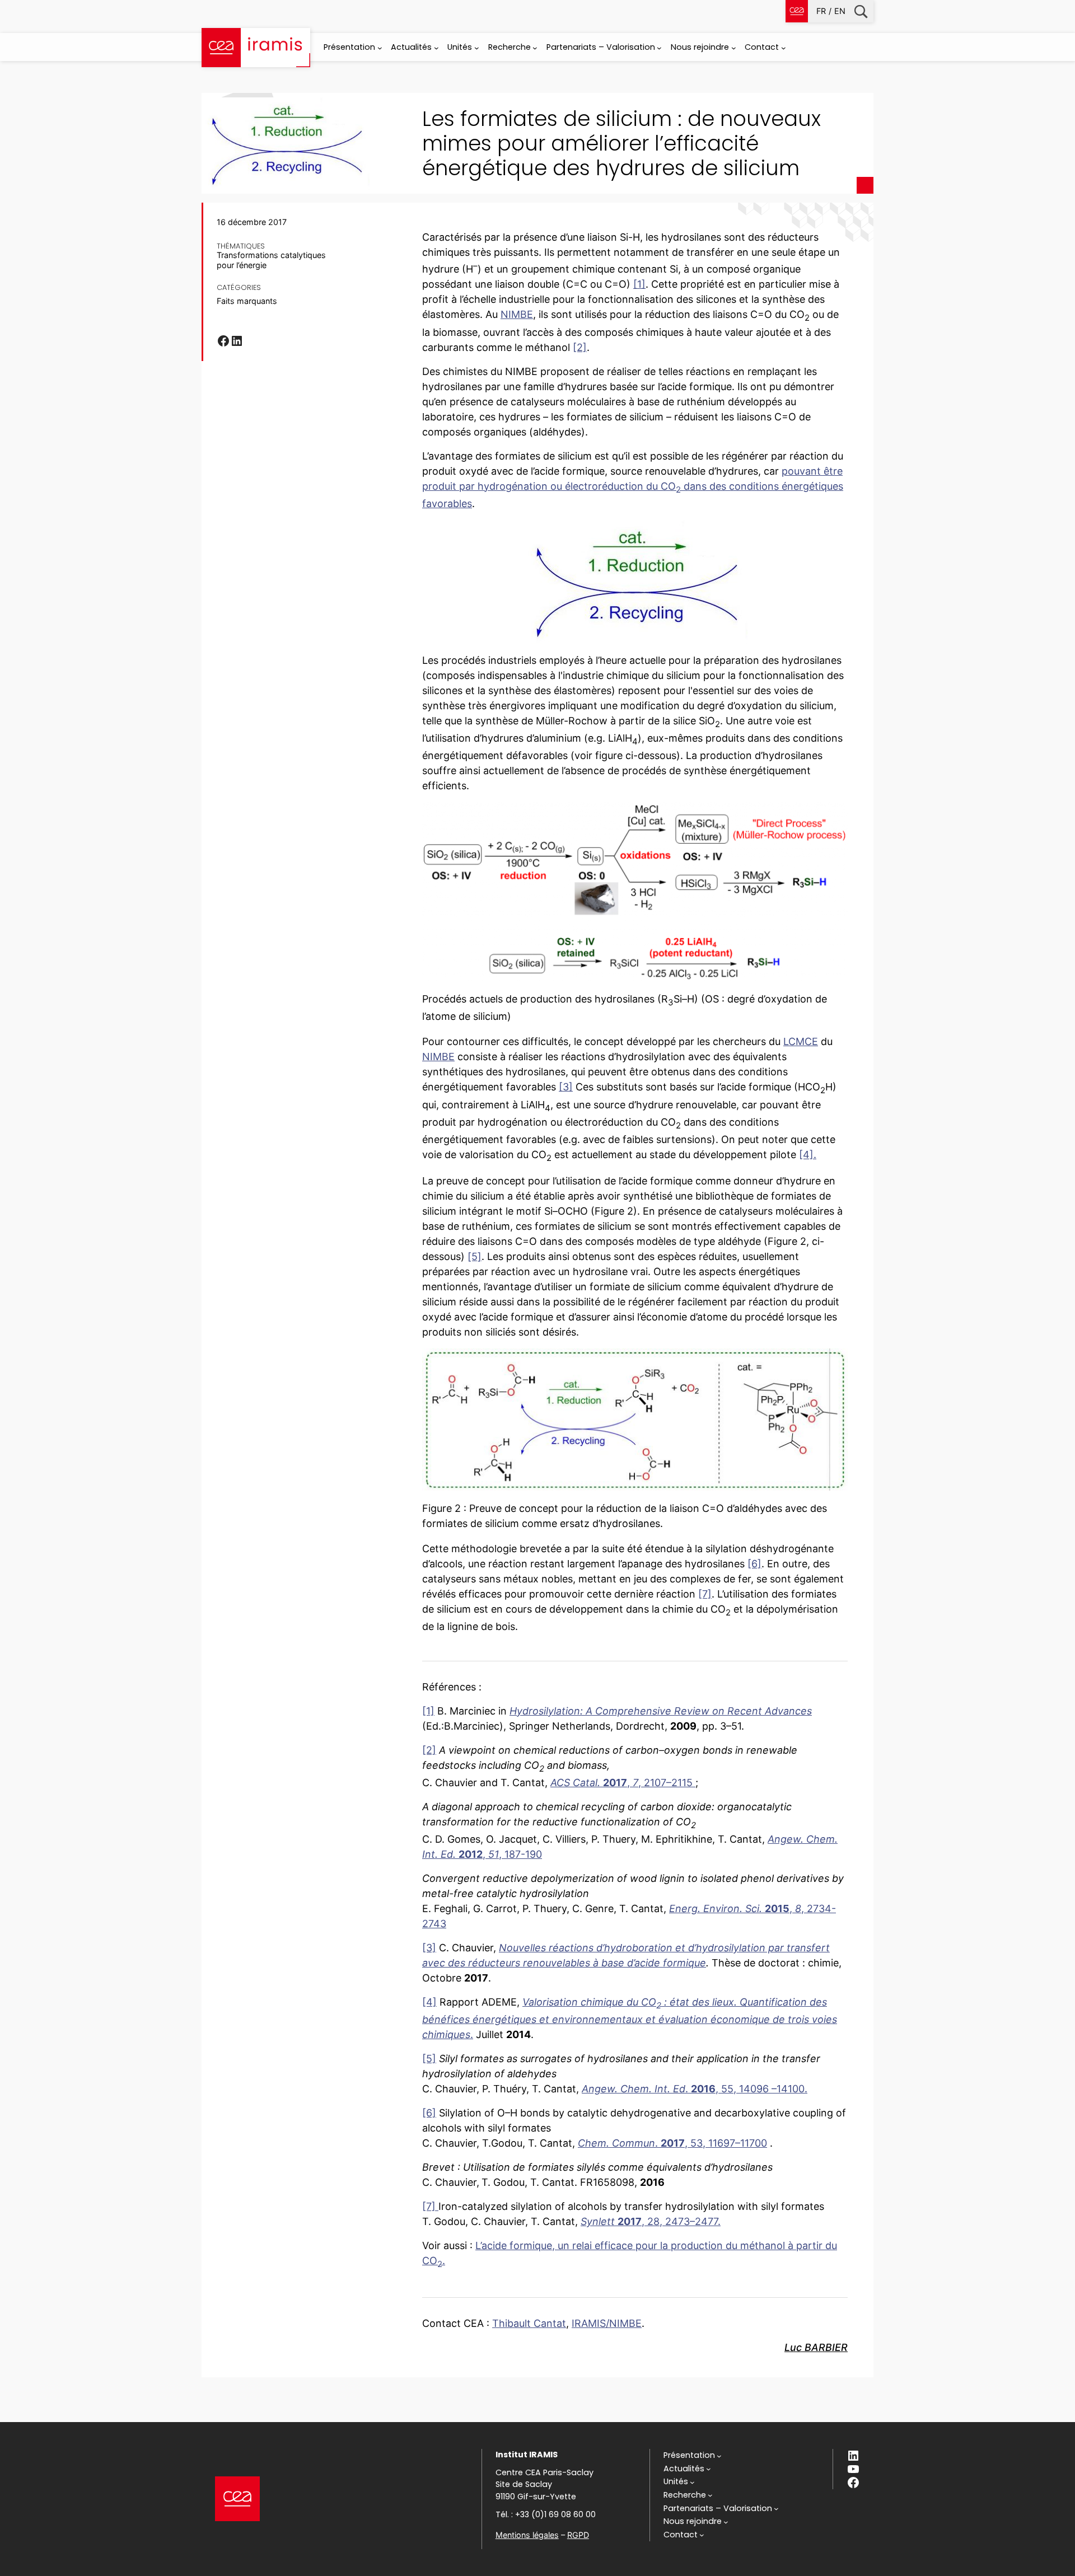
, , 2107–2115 (621, 1783)
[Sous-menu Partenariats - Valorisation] (659, 48)
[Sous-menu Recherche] (535, 48)
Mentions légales (527, 2535)
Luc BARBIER (816, 2347)
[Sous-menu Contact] (784, 48)
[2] (580, 347)
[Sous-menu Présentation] (380, 48)
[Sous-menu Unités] (477, 48)
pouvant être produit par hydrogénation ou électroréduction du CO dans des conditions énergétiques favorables (633, 487)
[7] (705, 1594)
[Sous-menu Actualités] (436, 48)
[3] (566, 1087)
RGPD (578, 2535)
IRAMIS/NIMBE (607, 2323)
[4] (429, 2002)
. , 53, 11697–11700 (672, 2143)
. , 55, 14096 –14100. (695, 2089)
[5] (475, 1256)
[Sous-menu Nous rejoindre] (734, 48)
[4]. (808, 1154)
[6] (754, 1564)
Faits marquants (247, 301)
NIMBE (517, 314)
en (840, 11)
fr (821, 11)
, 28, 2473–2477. (651, 2221)
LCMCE (801, 1041)
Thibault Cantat (529, 2323)
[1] (639, 284)
